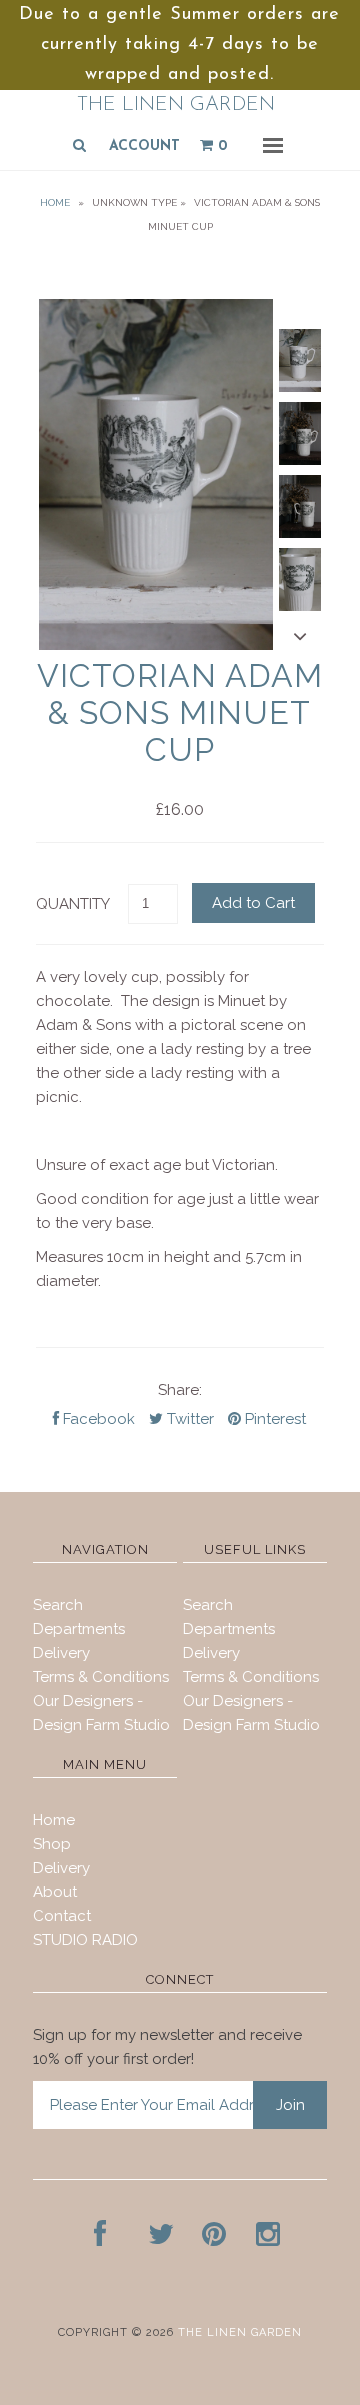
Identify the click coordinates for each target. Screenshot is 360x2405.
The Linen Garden (176, 105)
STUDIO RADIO (85, 1940)
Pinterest (273, 1419)
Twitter (188, 1419)
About (55, 1892)
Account (144, 146)
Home (55, 202)
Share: (180, 1390)
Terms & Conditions (101, 1677)
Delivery (61, 1653)
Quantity (73, 904)
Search (58, 1605)
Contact (62, 1916)
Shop (52, 1844)
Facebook (97, 1419)
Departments (79, 1629)
